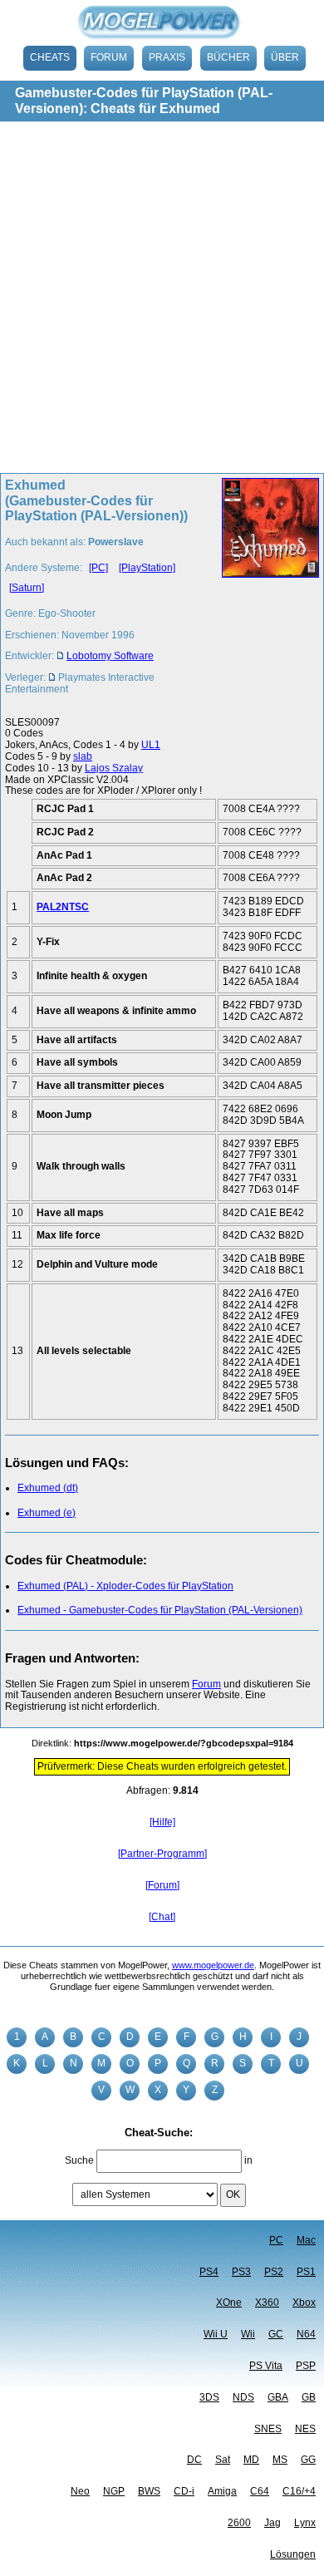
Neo (80, 2491)
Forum (109, 57)
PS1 (306, 2272)
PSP (306, 2366)
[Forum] (162, 1885)
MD (251, 2460)
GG (308, 2460)
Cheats (50, 57)
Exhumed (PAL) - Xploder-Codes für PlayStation (125, 1586)
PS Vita (266, 2366)
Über (285, 57)
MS (280, 2460)
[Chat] (162, 1917)
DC (194, 2460)
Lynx (305, 2523)
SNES (268, 2429)
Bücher (228, 57)
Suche (79, 2160)
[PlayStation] (147, 568)
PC (276, 2240)
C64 (260, 2491)
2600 (239, 2523)
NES (305, 2429)
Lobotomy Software (110, 656)
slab (83, 756)
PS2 (274, 2272)
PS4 (209, 2272)
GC (276, 2334)
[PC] (98, 568)
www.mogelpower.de (213, 1965)
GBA (278, 2397)
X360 (267, 2303)
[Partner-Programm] (162, 1854)
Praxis (167, 57)
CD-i (184, 2491)
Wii (248, 2334)
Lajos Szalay (114, 768)
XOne (229, 2303)
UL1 (151, 745)
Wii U (216, 2334)
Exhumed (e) (47, 1513)
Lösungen (293, 2554)
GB (309, 2397)
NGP (114, 2491)
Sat (223, 2460)
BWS (149, 2491)
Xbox (304, 2303)
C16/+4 (299, 2491)
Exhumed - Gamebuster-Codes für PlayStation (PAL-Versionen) (160, 1610)
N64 (306, 2334)
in (248, 2160)
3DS (209, 2397)
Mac (306, 2240)
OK (233, 2194)
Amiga (222, 2491)
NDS (243, 2397)
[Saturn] (27, 588)
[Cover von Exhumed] (265, 592)
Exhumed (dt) (48, 1488)
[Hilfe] (162, 1822)
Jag (272, 2523)
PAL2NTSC (63, 907)
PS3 (241, 2272)
